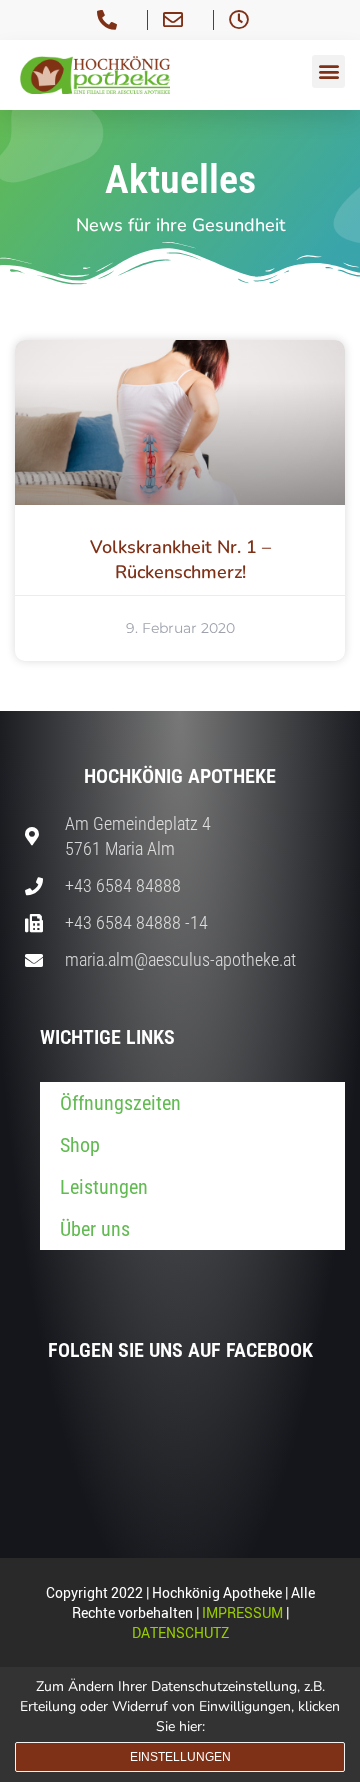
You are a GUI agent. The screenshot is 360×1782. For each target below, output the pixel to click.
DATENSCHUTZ (180, 1632)
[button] (328, 71)
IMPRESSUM (242, 1612)
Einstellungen (180, 1757)
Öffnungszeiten (120, 1103)
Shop (80, 1145)
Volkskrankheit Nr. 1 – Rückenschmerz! (180, 559)
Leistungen (104, 1187)
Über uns (95, 1229)
